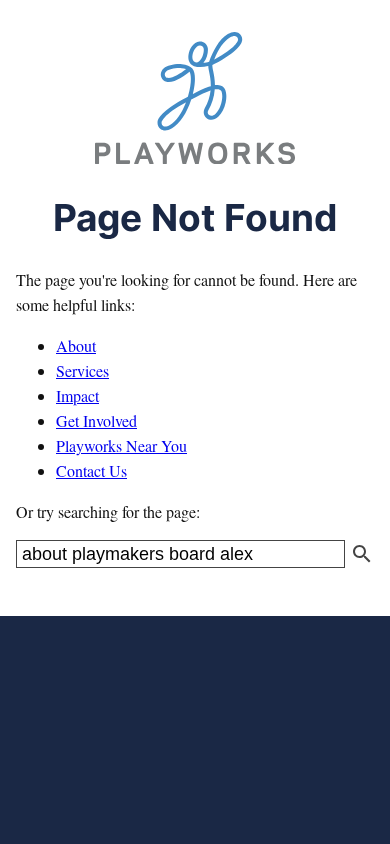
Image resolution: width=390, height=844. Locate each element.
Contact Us (91, 470)
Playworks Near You (121, 445)
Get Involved (96, 420)
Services (82, 370)
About (76, 345)
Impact (77, 395)
